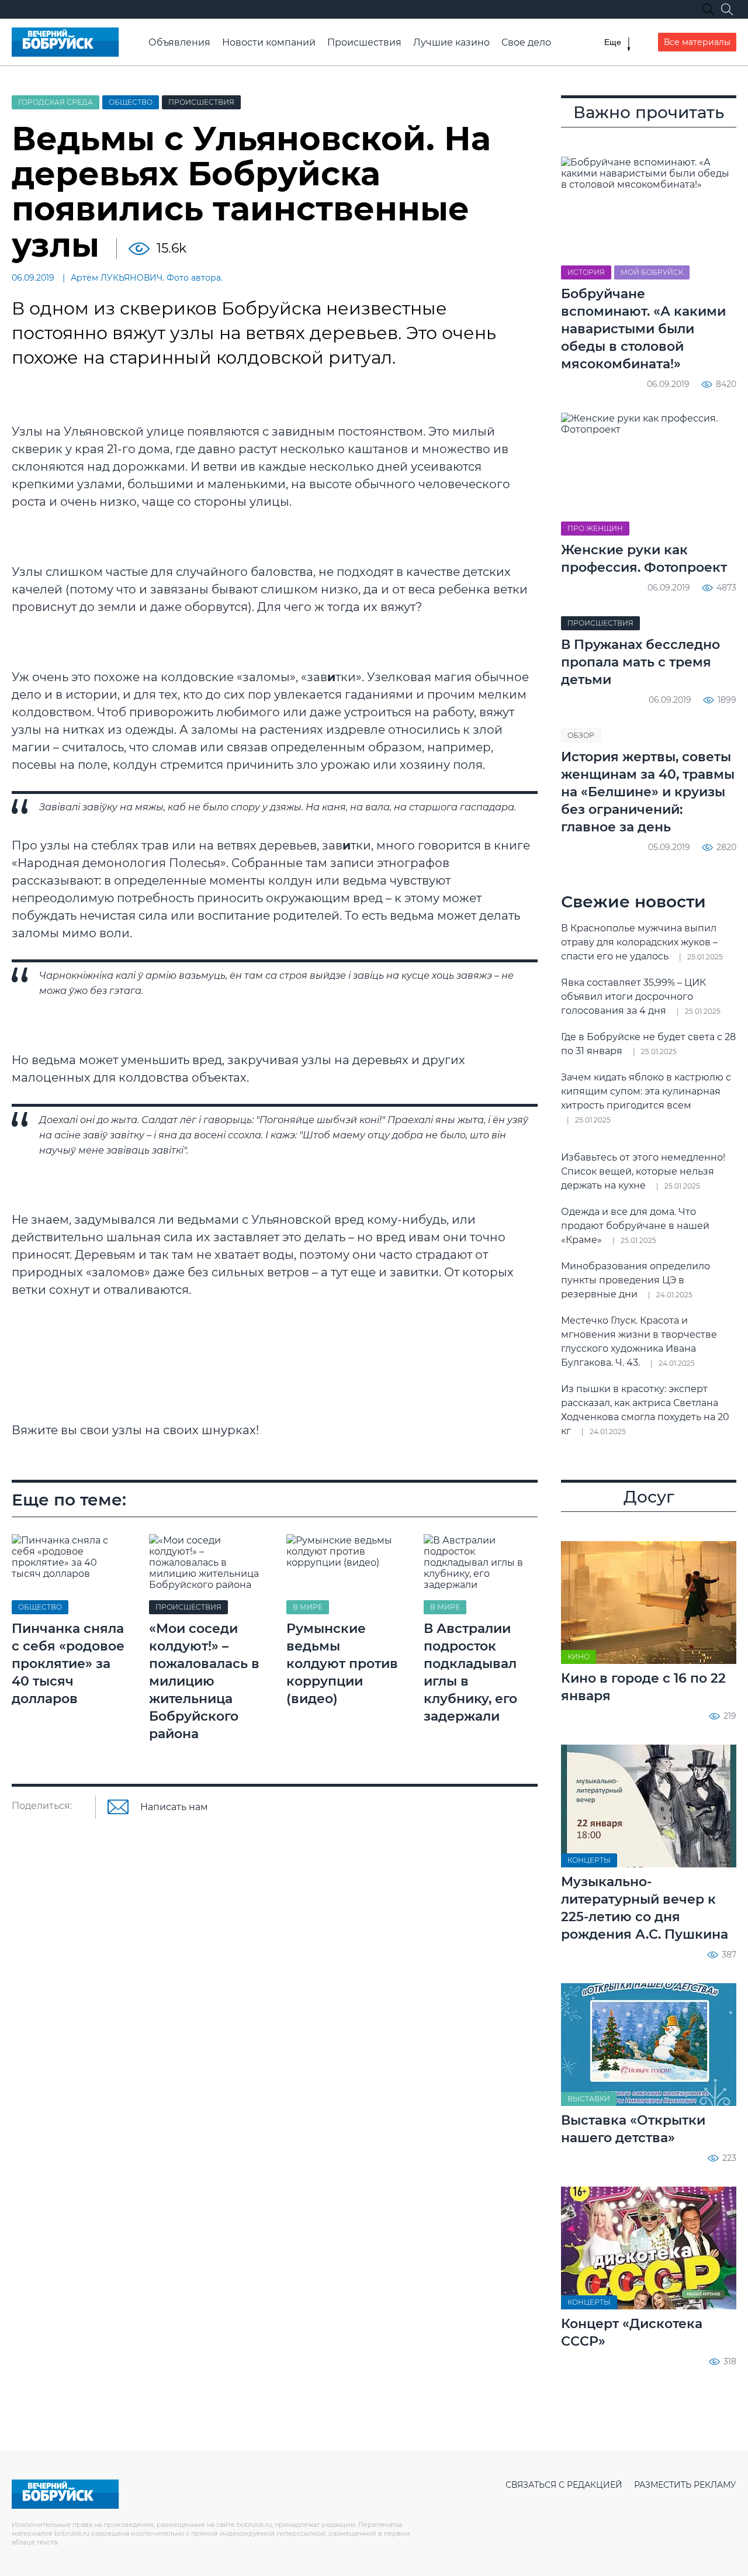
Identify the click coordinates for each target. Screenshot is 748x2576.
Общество (131, 102)
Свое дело (526, 42)
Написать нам (174, 1807)
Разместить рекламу (685, 2485)
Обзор (581, 735)
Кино (579, 1657)
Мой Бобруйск (652, 272)
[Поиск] (727, 9)
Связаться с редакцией (564, 2485)
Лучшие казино (451, 42)
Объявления (179, 42)
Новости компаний (269, 42)
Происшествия (364, 42)
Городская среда (56, 102)
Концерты (589, 1860)
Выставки (589, 2099)
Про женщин (595, 528)
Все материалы (697, 42)
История (586, 272)
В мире (308, 1607)
